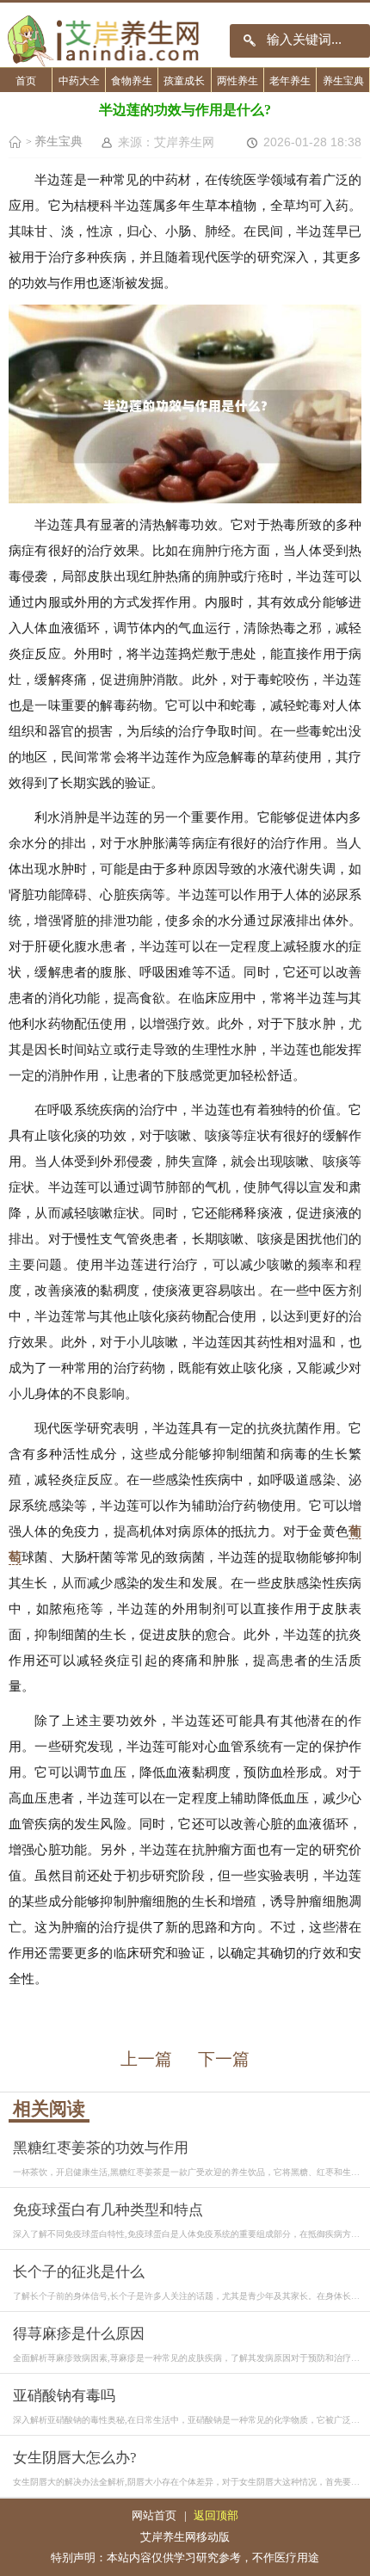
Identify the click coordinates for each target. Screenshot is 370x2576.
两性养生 (237, 81)
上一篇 (146, 2059)
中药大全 (79, 81)
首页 (26, 81)
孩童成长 (184, 81)
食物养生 (132, 81)
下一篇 (224, 2059)
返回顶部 (216, 2515)
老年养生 (290, 81)
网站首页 (154, 2515)
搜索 (250, 41)
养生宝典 (343, 81)
